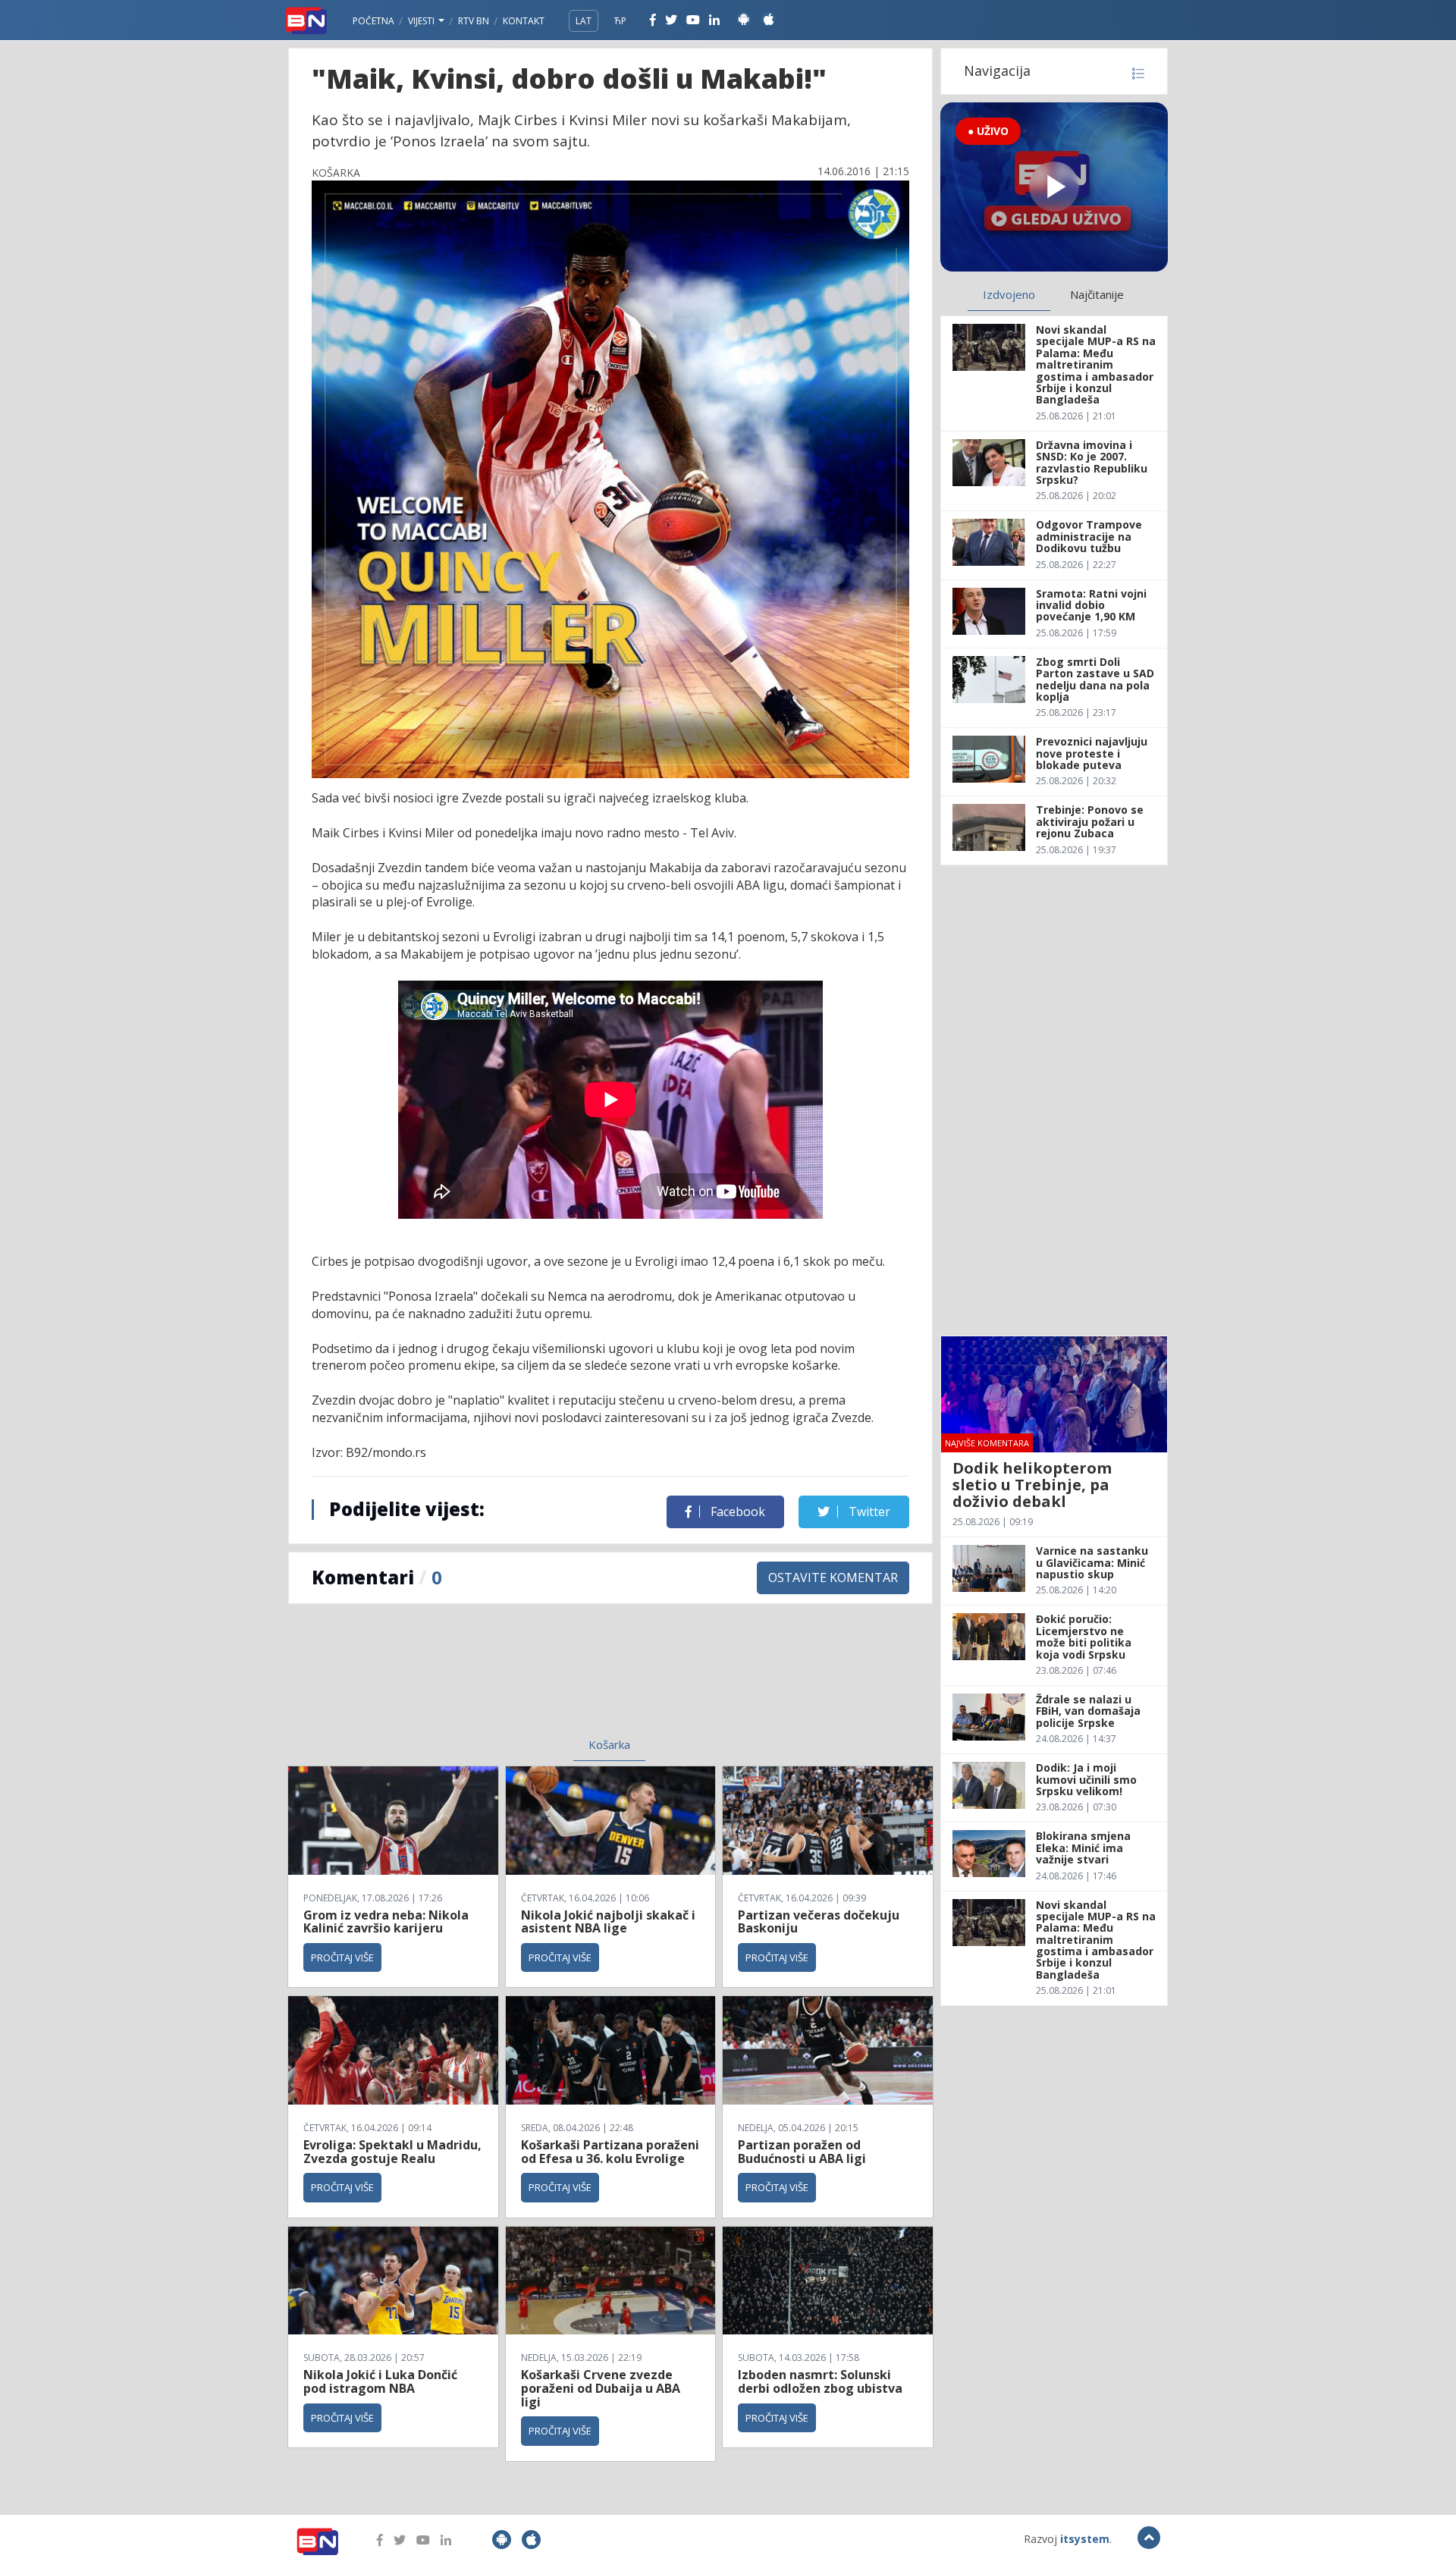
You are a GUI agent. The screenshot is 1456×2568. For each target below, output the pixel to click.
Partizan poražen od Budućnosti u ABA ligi (802, 2152)
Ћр (620, 21)
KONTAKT (524, 21)
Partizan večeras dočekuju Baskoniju (819, 1922)
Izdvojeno (1009, 294)
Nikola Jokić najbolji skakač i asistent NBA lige (608, 1922)
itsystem (1085, 2539)
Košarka (609, 1744)
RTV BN (474, 21)
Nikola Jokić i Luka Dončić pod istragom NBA (380, 2381)
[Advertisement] (486, 1680)
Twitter (868, 1512)
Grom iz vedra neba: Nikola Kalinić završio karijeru (386, 1922)
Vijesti (422, 21)
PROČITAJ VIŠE (342, 1957)
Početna (373, 21)
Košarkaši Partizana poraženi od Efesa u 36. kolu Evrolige (610, 2152)
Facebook (736, 1512)
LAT (584, 21)
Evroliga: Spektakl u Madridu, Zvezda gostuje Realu (392, 2152)
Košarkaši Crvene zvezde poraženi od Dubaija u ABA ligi (601, 2388)
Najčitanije (1097, 294)
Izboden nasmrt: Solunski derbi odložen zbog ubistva (820, 2381)
